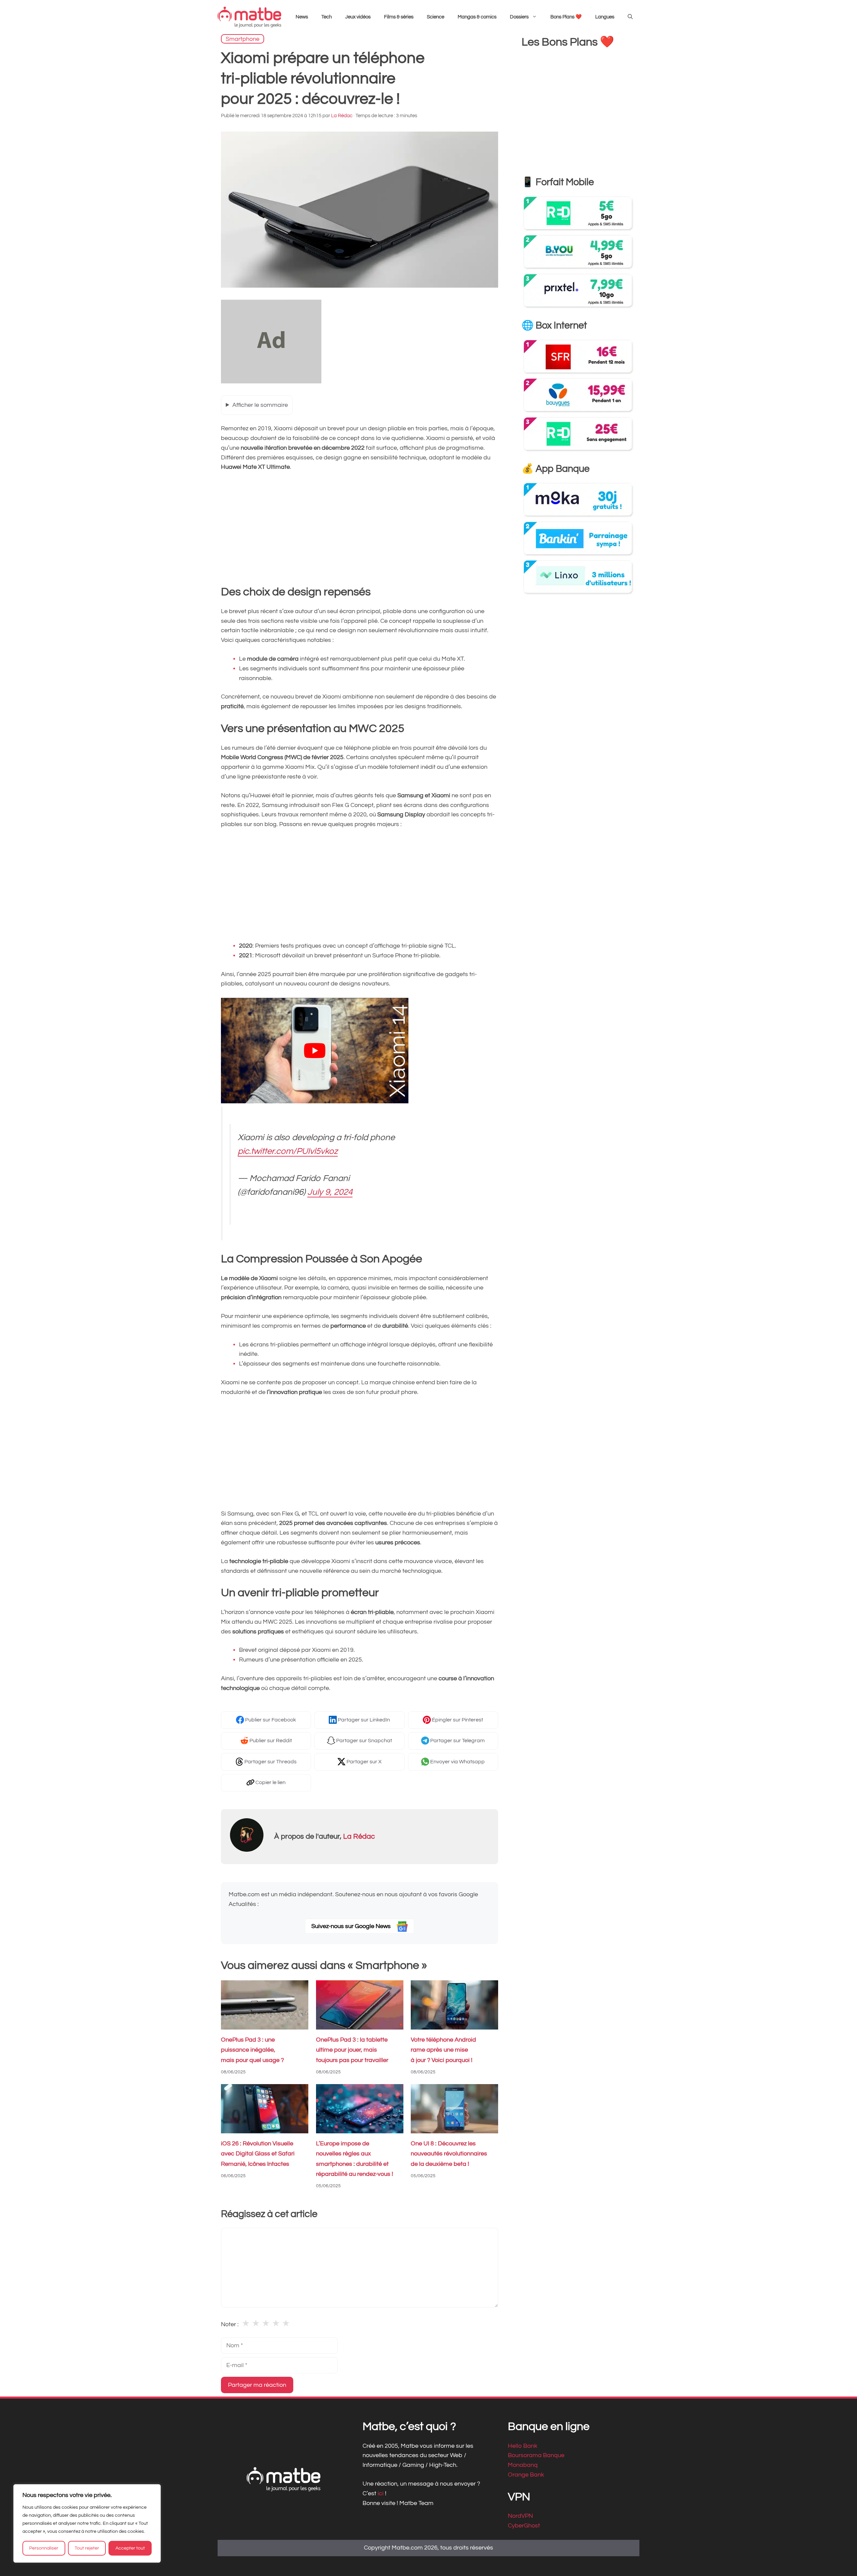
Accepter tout (130, 2548)
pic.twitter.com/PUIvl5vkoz (288, 1152)
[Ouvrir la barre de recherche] (630, 17)
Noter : (230, 2324)
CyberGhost (524, 2526)
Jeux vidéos (358, 17)
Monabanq (523, 2465)
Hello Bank (523, 2446)
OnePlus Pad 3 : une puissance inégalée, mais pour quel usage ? (252, 2050)
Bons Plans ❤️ (566, 17)
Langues (605, 17)
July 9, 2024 (330, 1192)
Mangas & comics (477, 17)
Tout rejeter (87, 2548)
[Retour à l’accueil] (249, 17)
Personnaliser (44, 2548)
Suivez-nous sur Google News (352, 1926)
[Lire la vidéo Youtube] (315, 1051)
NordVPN (520, 2516)
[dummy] (271, 382)
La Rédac (359, 1836)
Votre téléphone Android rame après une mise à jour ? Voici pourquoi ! (443, 2050)
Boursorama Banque (536, 2455)
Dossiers (519, 17)
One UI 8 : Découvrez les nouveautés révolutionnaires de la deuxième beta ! (449, 2154)
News (302, 17)
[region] (87, 2523)
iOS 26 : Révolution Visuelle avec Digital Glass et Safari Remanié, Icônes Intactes (258, 2154)
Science (436, 17)
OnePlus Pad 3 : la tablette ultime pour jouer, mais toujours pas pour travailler (352, 2050)
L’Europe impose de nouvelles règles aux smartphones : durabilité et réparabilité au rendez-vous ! (355, 2159)
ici (381, 2493)
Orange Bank (526, 2475)
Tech (327, 17)
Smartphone (243, 39)
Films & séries (399, 17)
